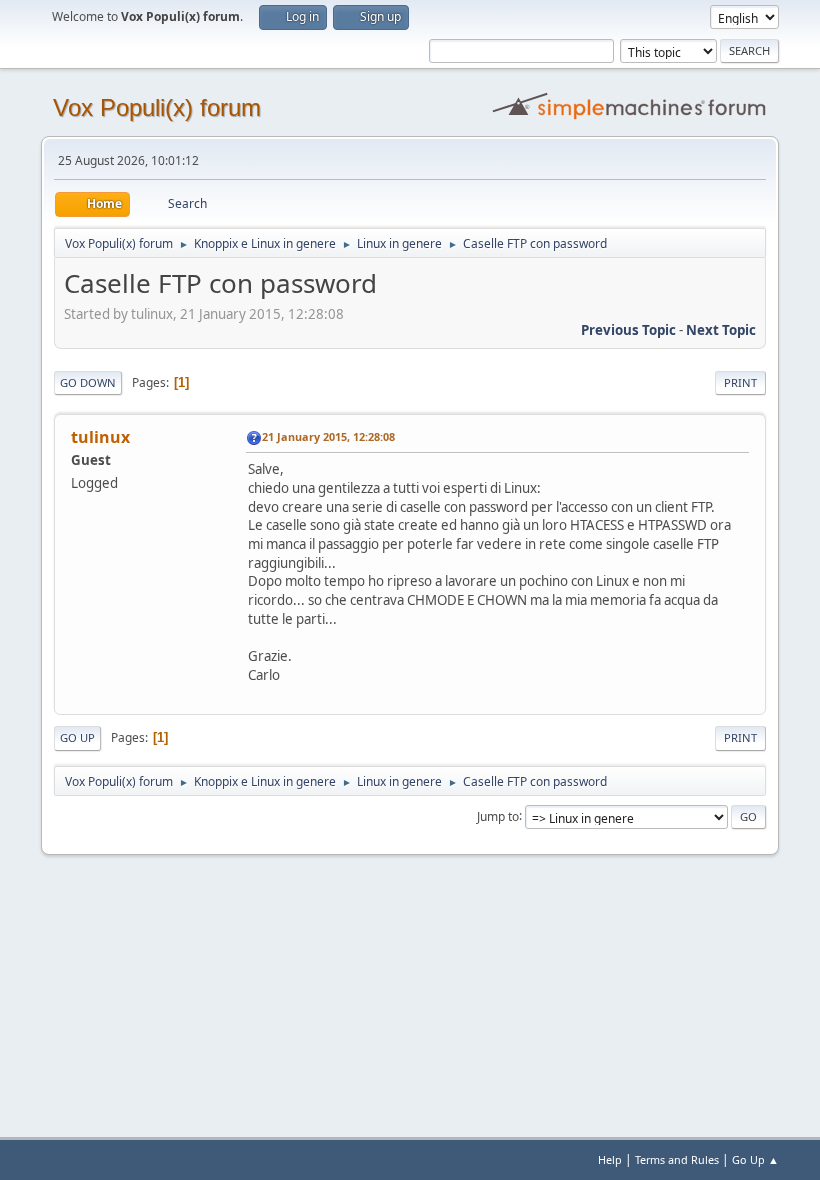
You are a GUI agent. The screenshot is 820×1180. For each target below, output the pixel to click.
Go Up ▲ (755, 1159)
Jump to (498, 815)
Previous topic (628, 330)
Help (610, 1159)
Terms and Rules (677, 1159)
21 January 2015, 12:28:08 (328, 436)
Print (740, 382)
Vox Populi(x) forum (157, 107)
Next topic (721, 330)
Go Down (88, 382)
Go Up (77, 737)
